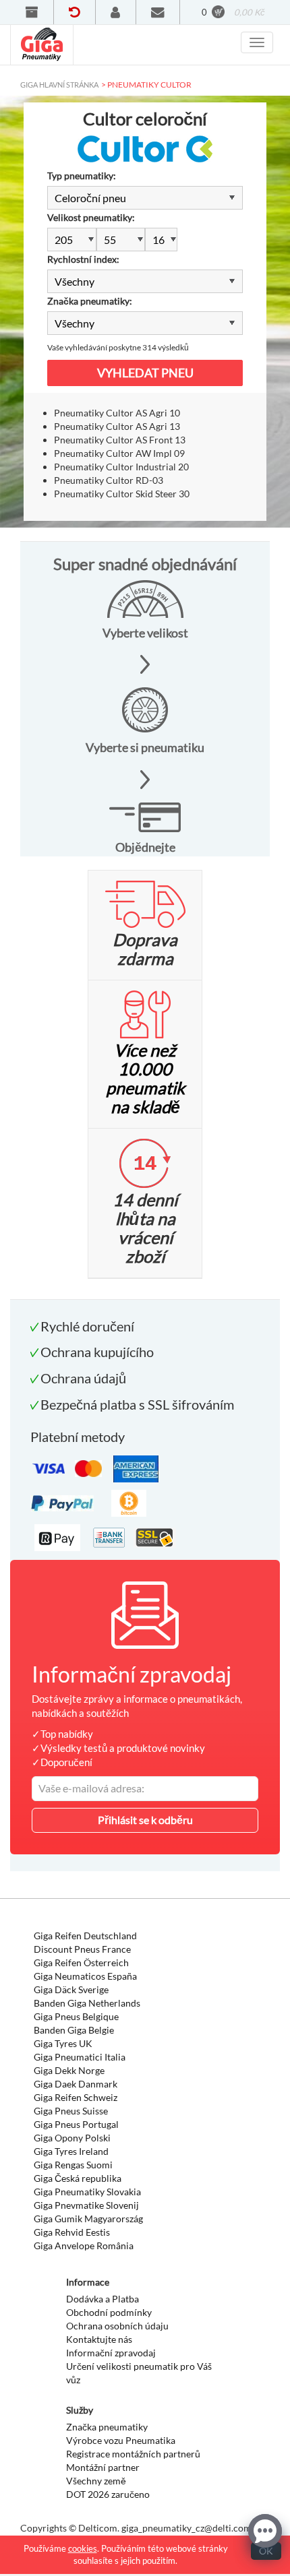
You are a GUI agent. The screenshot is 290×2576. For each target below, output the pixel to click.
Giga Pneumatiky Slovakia (87, 2192)
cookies (83, 2548)
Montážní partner (103, 2467)
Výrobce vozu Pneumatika (121, 2440)
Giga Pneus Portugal (76, 2124)
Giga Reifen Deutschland (85, 1936)
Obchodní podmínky (109, 2312)
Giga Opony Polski (72, 2138)
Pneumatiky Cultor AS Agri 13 (117, 426)
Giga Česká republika (78, 2178)
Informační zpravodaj (111, 2353)
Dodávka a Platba (103, 2299)
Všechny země (96, 2481)
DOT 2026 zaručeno (108, 2494)
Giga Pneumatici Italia (80, 2057)
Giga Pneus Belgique (76, 2016)
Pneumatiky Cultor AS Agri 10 (117, 413)
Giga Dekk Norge (69, 2070)
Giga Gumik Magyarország (88, 2219)
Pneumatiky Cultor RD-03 (109, 480)
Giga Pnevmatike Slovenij (86, 2205)
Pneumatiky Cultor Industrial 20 (121, 467)
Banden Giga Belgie (74, 2030)
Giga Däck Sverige (71, 1989)
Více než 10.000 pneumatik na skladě (145, 1078)
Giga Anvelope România (84, 2245)
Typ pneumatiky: (82, 176)
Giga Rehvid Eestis (72, 2232)
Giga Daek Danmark (76, 2084)
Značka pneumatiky (107, 2427)
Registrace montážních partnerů (133, 2454)
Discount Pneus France (82, 1949)
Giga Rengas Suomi (73, 2165)
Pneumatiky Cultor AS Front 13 (120, 440)
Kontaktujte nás (99, 2339)
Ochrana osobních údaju (117, 2326)
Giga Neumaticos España (85, 1976)
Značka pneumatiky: (90, 301)
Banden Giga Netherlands (87, 2003)
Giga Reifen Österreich (81, 1962)
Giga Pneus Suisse (71, 2111)
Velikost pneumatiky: (91, 217)
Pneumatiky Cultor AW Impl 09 (119, 453)
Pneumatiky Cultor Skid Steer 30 (122, 494)
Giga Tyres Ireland (71, 2151)
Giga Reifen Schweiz (76, 2097)
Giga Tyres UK (63, 2043)
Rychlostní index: (83, 259)
